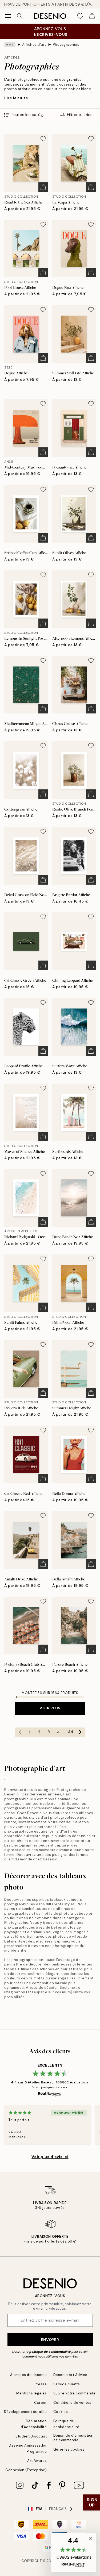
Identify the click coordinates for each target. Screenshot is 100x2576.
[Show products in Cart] (92, 16)
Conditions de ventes (72, 2403)
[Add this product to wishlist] (43, 139)
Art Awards (37, 2461)
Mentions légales (31, 2393)
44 (70, 1732)
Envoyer (50, 2340)
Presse (41, 2384)
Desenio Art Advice (70, 2375)
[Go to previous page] (20, 1732)
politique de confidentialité (50, 2352)
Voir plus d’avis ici (50, 2157)
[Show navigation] (8, 16)
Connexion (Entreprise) (26, 2470)
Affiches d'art (34, 45)
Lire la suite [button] (16, 98)
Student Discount (31, 2436)
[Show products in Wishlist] (80, 16)
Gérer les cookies (69, 2449)
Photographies (66, 45)
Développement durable (25, 2412)
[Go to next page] (80, 1732)
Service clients (67, 2384)
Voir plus (50, 1708)
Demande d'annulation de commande (73, 2438)
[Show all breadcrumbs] (10, 45)
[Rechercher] (20, 16)
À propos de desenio (29, 2375)
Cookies (61, 2412)
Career (40, 2403)
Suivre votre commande (75, 2393)
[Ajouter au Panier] (43, 187)
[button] (73, 2552)
